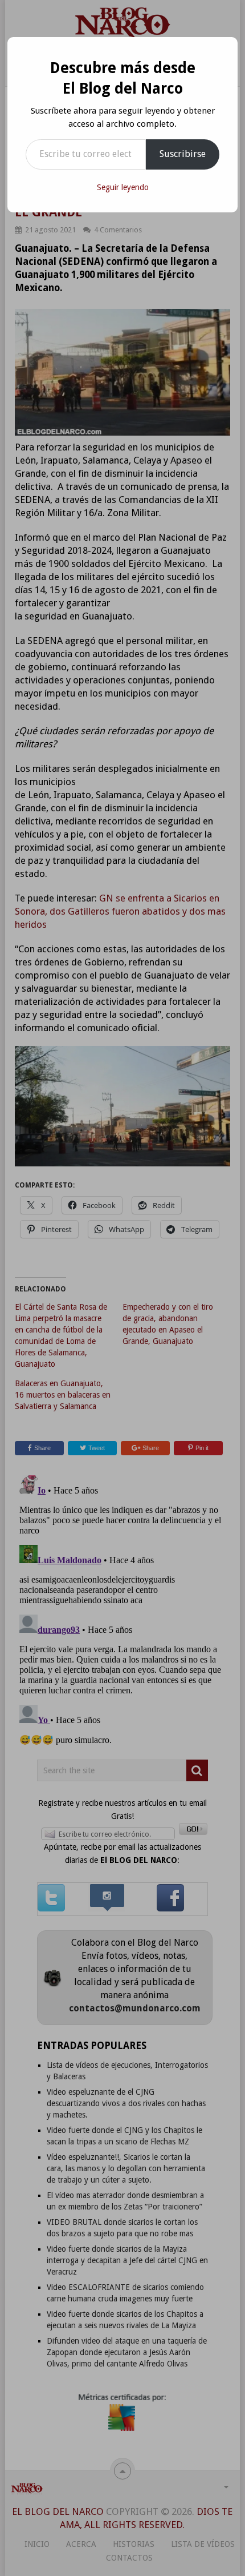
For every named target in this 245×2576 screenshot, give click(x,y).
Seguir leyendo (123, 187)
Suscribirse (183, 154)
